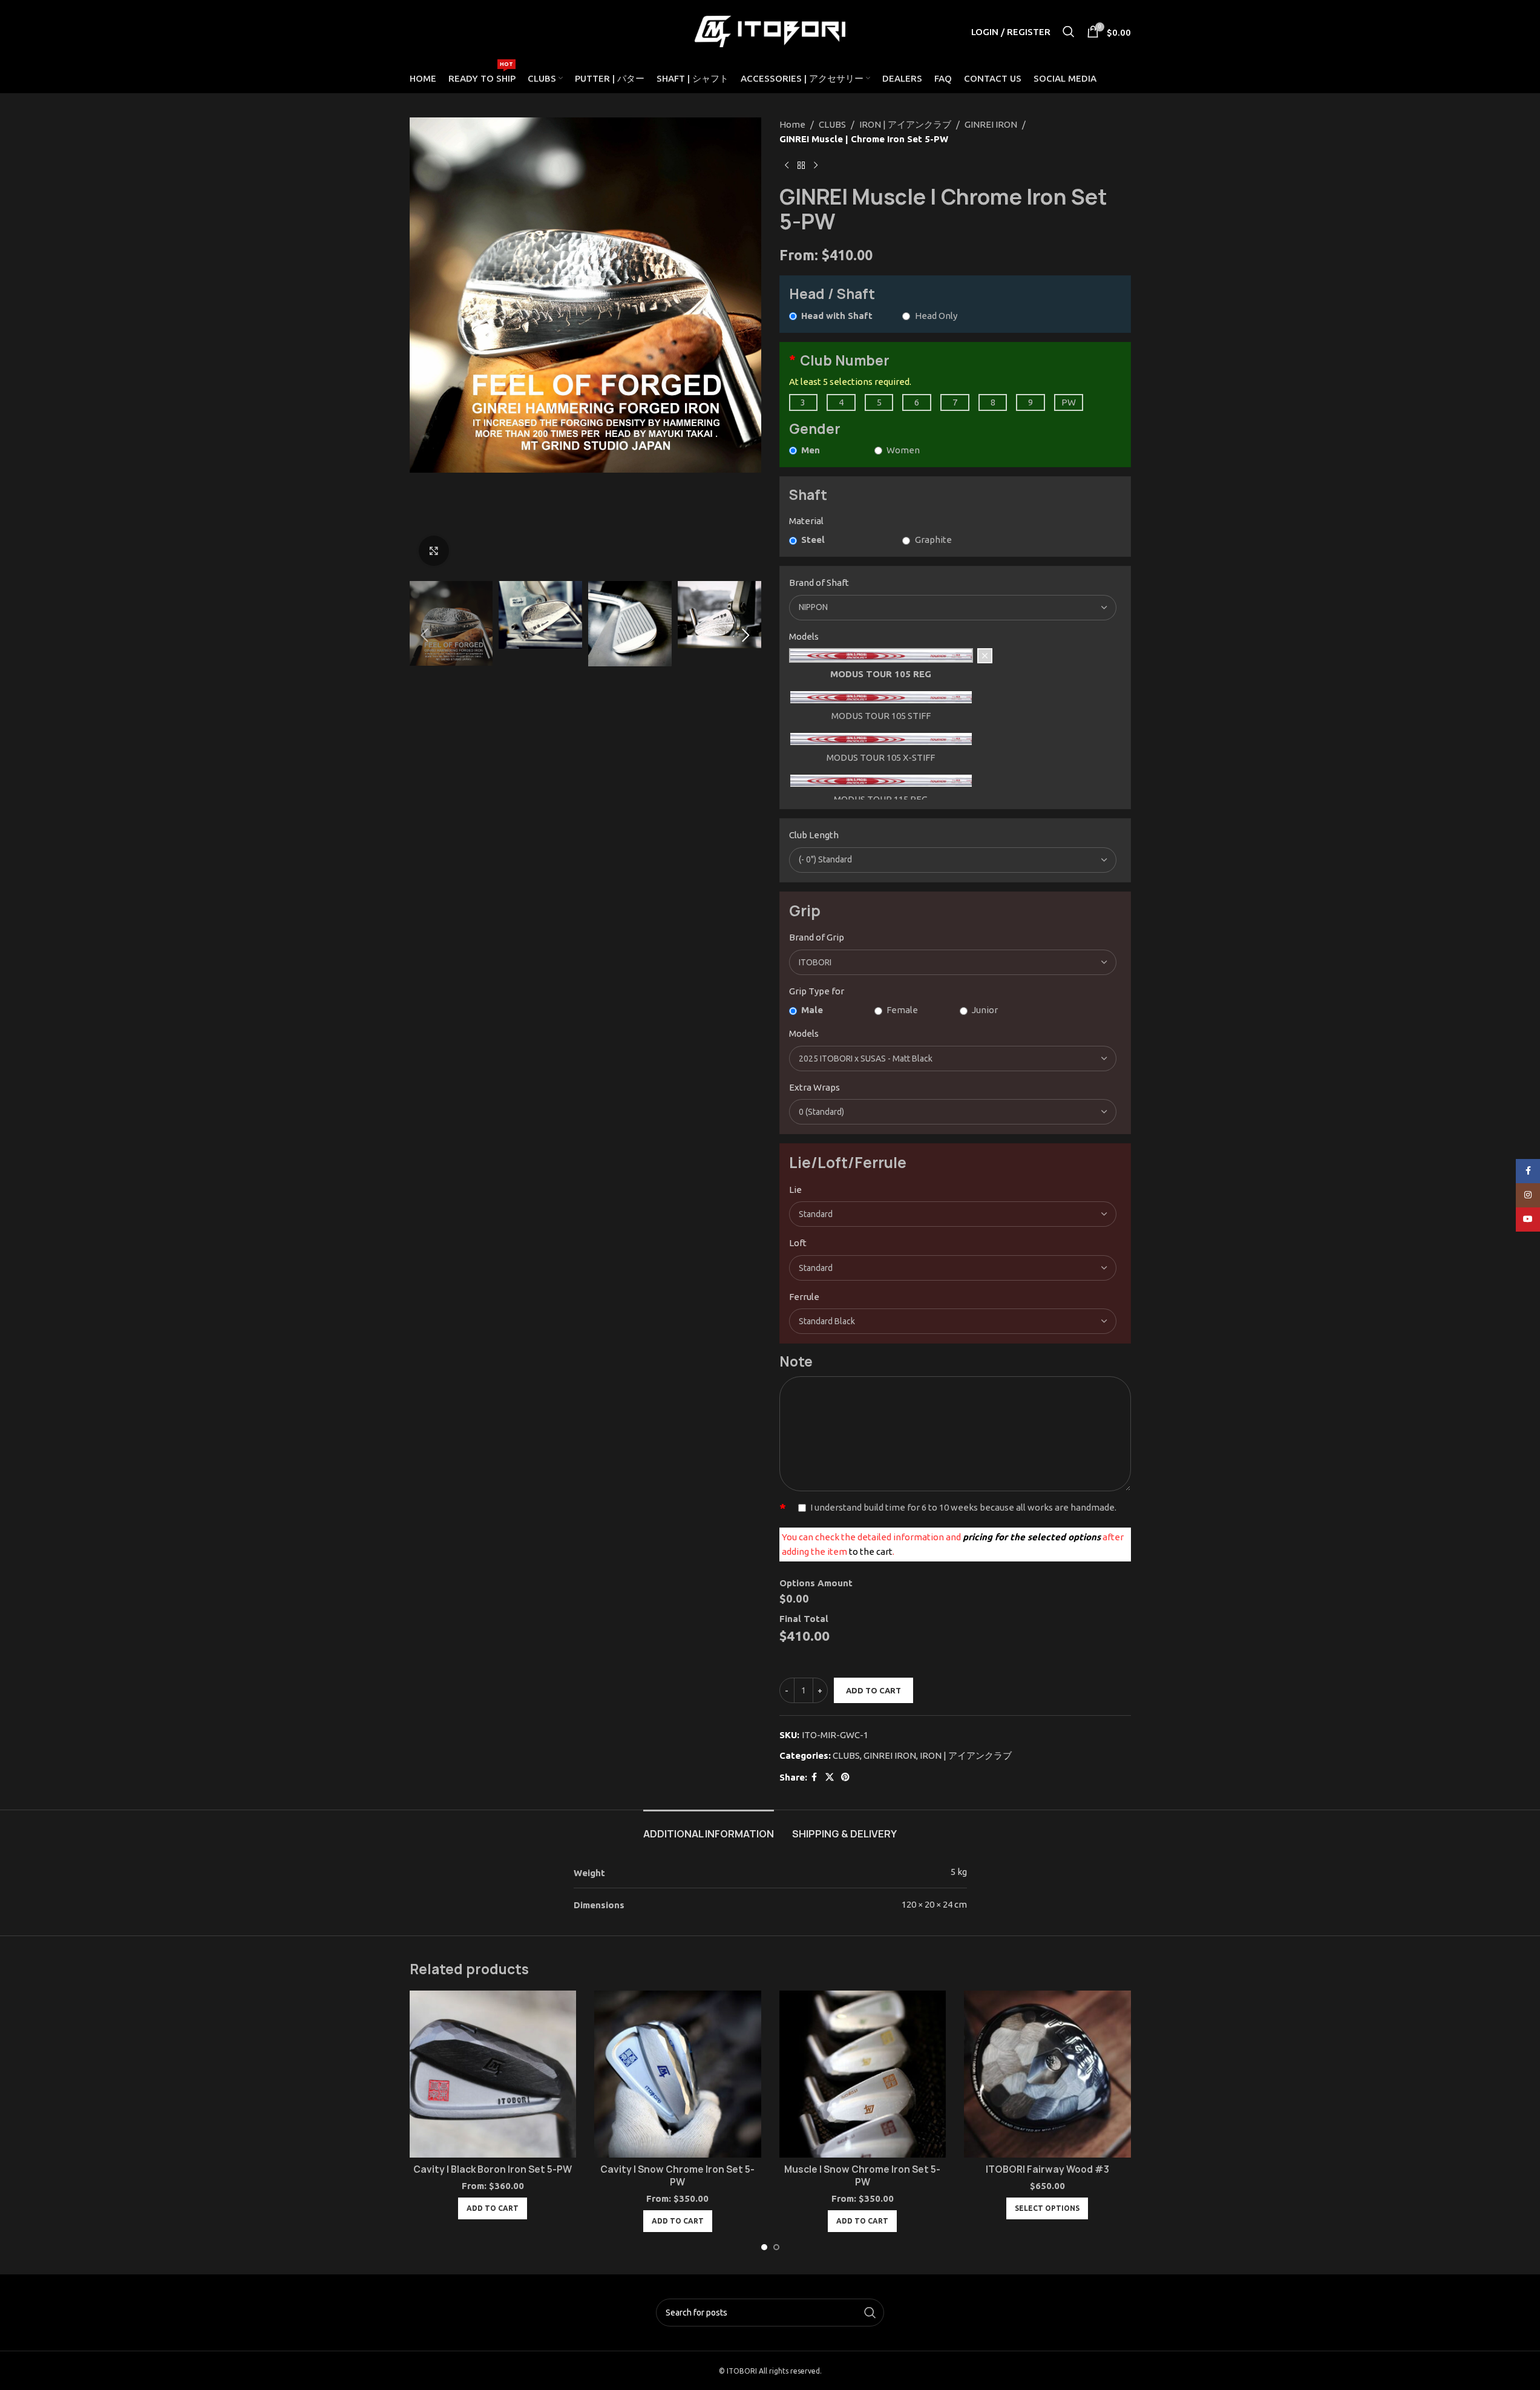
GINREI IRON (991, 124)
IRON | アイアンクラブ (905, 124)
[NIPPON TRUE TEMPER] (953, 608)
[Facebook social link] (814, 1777)
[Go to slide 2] (776, 2247)
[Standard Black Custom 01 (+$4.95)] (953, 1321)
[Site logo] (770, 31)
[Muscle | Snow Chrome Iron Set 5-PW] (863, 2074)
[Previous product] (787, 166)
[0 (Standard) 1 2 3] (953, 1112)
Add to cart (873, 1690)
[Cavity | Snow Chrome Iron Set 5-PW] (678, 2074)
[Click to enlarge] (434, 551)
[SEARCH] (870, 2313)
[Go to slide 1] (764, 2247)
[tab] (709, 1828)
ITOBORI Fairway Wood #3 (1047, 2169)
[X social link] (830, 1777)
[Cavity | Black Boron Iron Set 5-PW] (493, 2074)
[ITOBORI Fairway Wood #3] (1047, 2074)
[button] (425, 635)
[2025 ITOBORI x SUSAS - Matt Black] (953, 1059)
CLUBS (832, 124)
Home (792, 124)
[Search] (1069, 31)
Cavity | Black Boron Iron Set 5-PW (493, 2169)
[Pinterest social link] (845, 1777)
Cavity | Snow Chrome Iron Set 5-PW (677, 2176)
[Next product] (816, 166)
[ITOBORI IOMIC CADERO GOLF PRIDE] (953, 962)
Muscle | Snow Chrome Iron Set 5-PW (862, 2176)
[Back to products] (801, 166)
